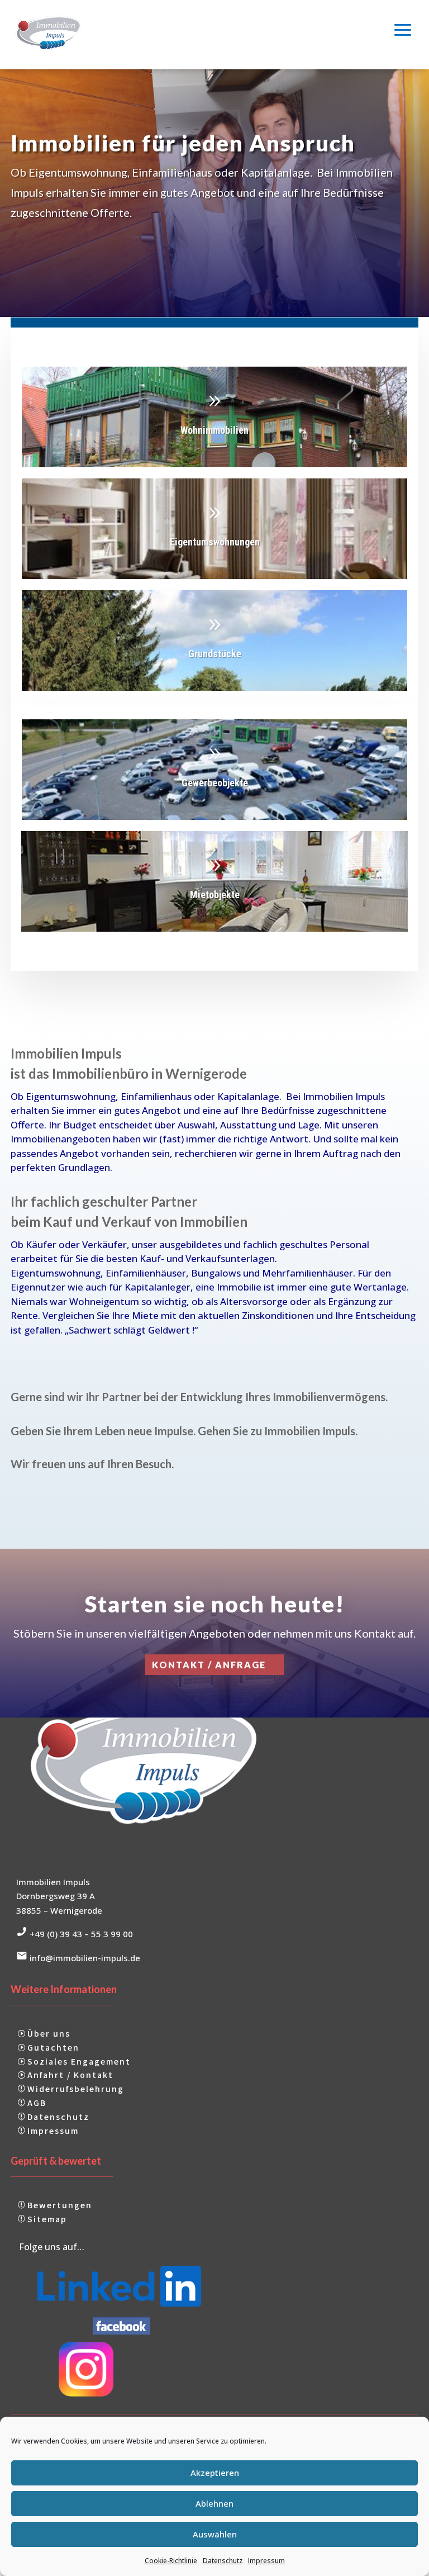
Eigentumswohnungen (214, 535)
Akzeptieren (215, 2473)
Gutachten (53, 2047)
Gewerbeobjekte (214, 776)
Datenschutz (223, 2561)
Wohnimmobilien (214, 423)
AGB (37, 2103)
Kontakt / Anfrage (209, 1665)
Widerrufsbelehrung (76, 2089)
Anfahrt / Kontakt (70, 2075)
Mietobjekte (214, 888)
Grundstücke (214, 647)
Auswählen (215, 2534)
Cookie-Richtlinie (171, 2561)
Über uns (49, 2033)
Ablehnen (214, 2503)
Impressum (266, 2561)
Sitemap (47, 2219)
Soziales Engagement (79, 2061)
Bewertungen (60, 2205)
